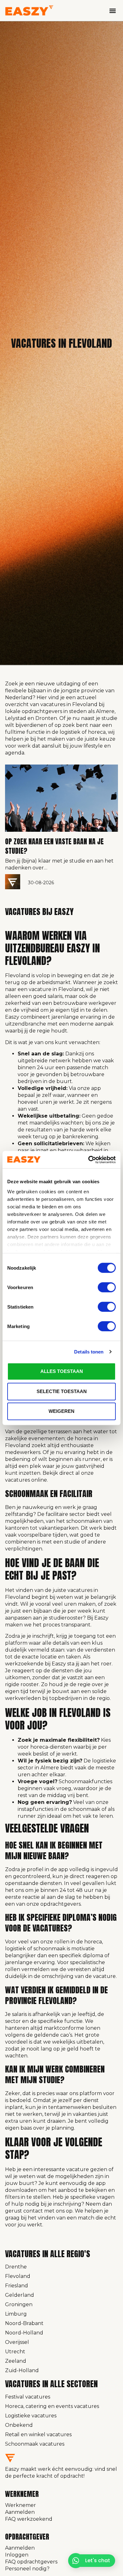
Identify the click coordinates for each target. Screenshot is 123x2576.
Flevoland (18, 2276)
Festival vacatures (28, 2397)
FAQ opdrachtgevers (31, 2562)
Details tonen (89, 1352)
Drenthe (16, 2267)
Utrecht (15, 2352)
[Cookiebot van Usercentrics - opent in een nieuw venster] (88, 1160)
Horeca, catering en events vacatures (52, 2406)
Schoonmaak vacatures (35, 2444)
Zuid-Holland (22, 2370)
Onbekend (19, 2425)
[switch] (107, 1287)
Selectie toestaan (62, 1391)
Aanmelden (20, 2512)
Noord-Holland (24, 2333)
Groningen (19, 2304)
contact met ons (44, 2211)
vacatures (18, 1480)
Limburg (16, 2314)
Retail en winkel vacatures (38, 2434)
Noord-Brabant (24, 2323)
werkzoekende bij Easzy (35, 1664)
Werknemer (20, 2505)
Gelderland (20, 2295)
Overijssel (17, 2342)
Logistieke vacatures (31, 2416)
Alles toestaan (62, 1371)
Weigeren (61, 1411)
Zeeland (16, 2361)
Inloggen (17, 2555)
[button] (113, 11)
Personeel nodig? (27, 2569)
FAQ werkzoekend (29, 2519)
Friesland (17, 2286)
